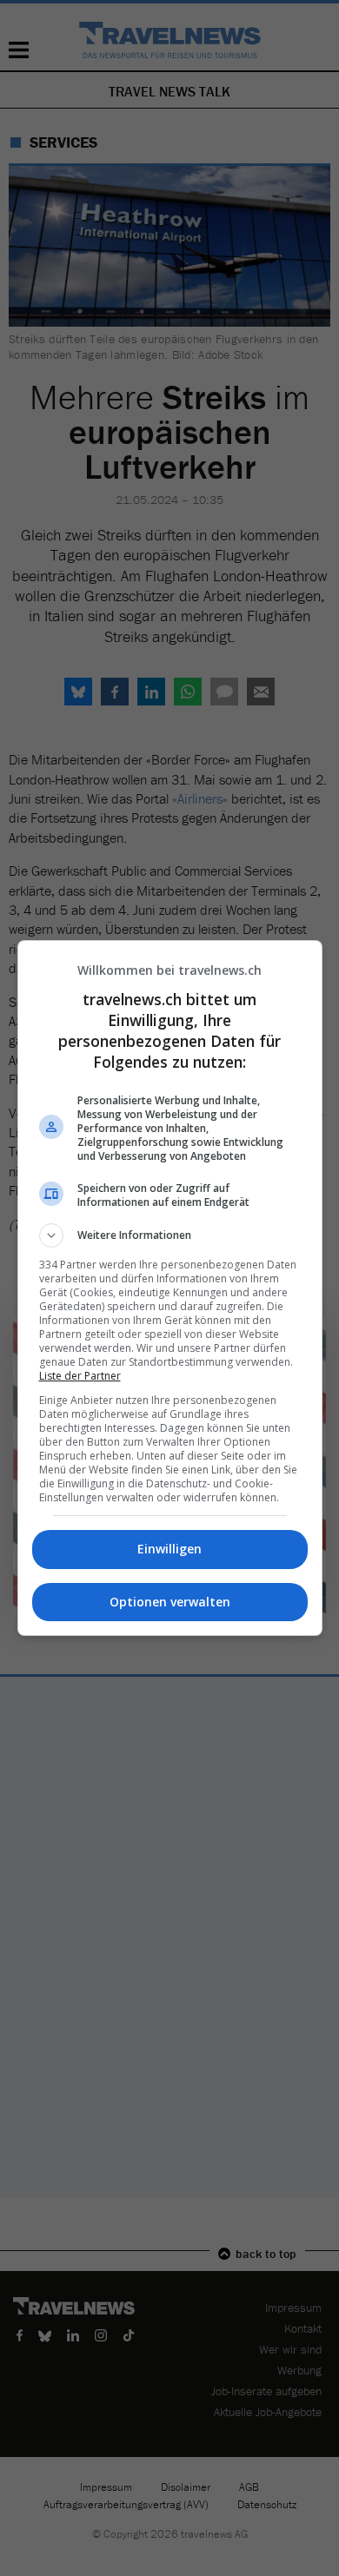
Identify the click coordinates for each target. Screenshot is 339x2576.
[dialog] (170, 1288)
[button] (170, 1235)
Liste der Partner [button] (80, 1376)
